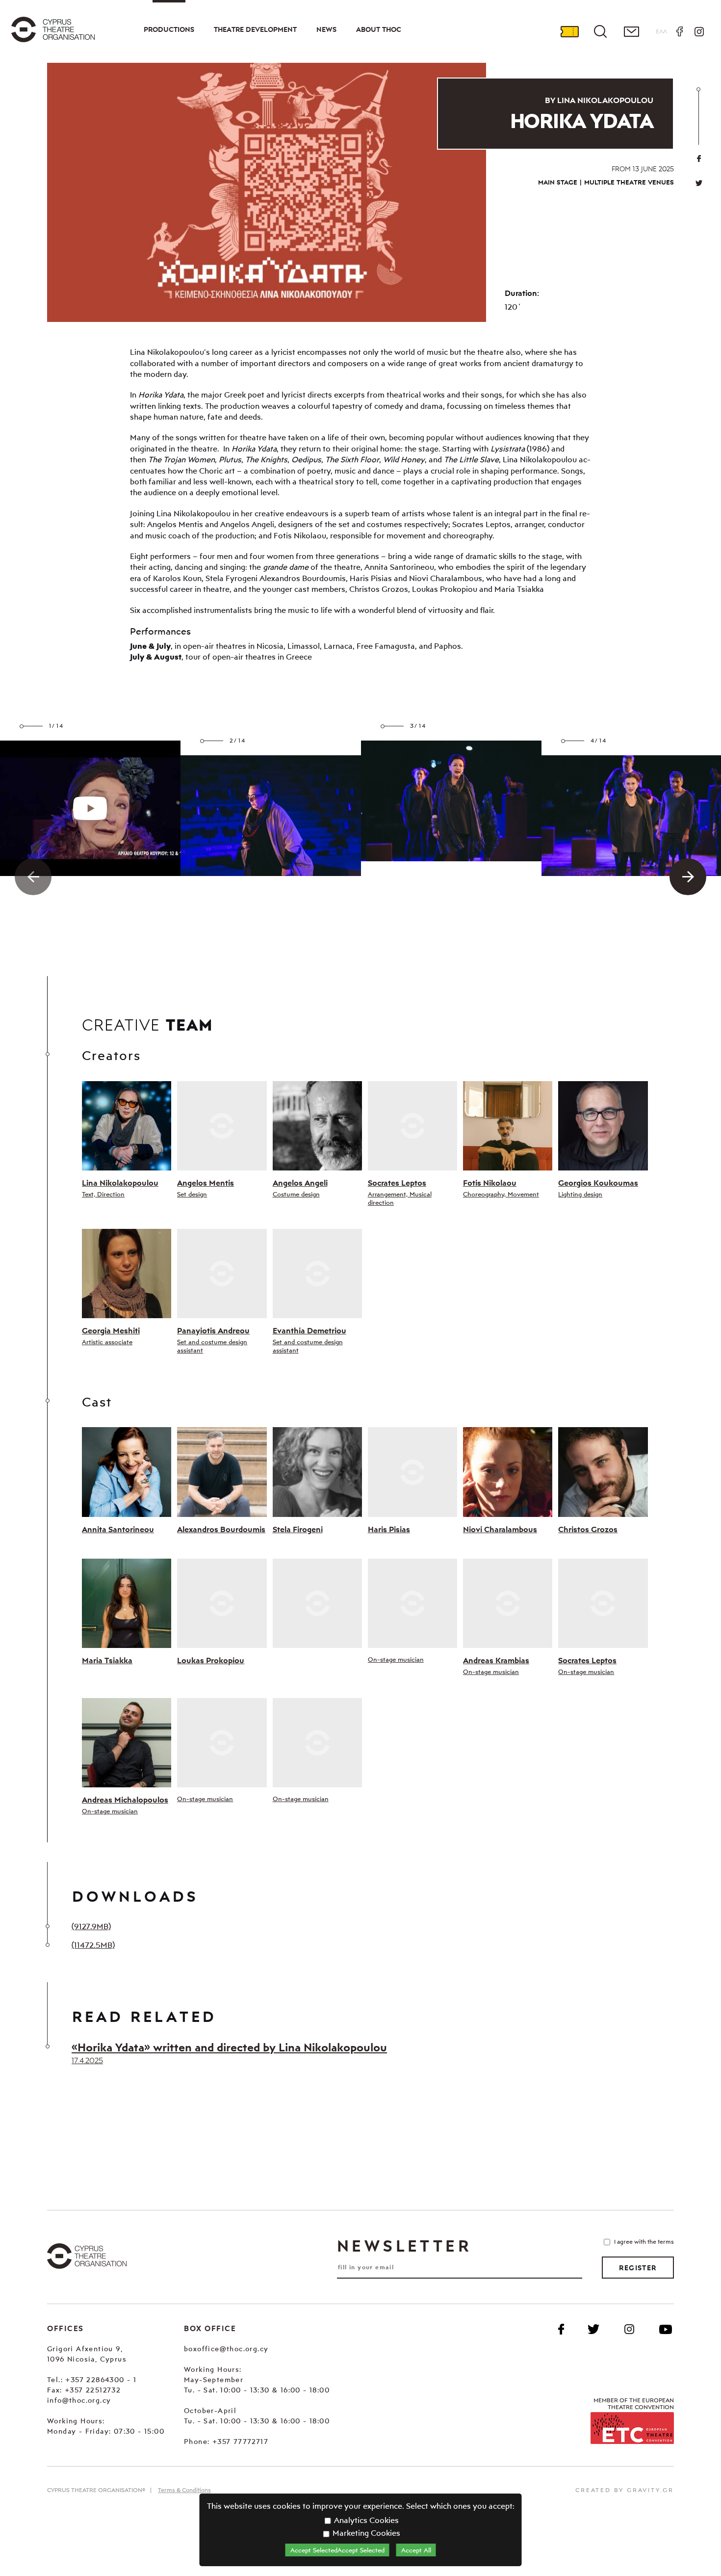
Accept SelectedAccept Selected (337, 2550)
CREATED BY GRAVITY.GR (625, 2490)
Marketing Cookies (365, 2533)
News (326, 29)
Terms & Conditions (184, 2490)
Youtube (666, 2329)
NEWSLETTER (404, 2246)
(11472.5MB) (93, 1945)
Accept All (416, 2550)
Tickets (569, 31)
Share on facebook (699, 159)
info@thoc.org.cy (79, 2400)
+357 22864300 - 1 (101, 2379)
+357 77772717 (240, 2441)
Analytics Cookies (365, 2520)
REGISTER (638, 2268)
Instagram (699, 31)
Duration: (522, 293)
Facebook (679, 31)
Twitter (699, 183)
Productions (169, 29)
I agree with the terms (644, 2242)
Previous (33, 877)
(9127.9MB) (91, 1926)
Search (600, 31)
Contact (631, 31)
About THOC (379, 29)
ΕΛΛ (661, 31)
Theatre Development (255, 29)
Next (688, 877)
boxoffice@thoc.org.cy (226, 2349)
